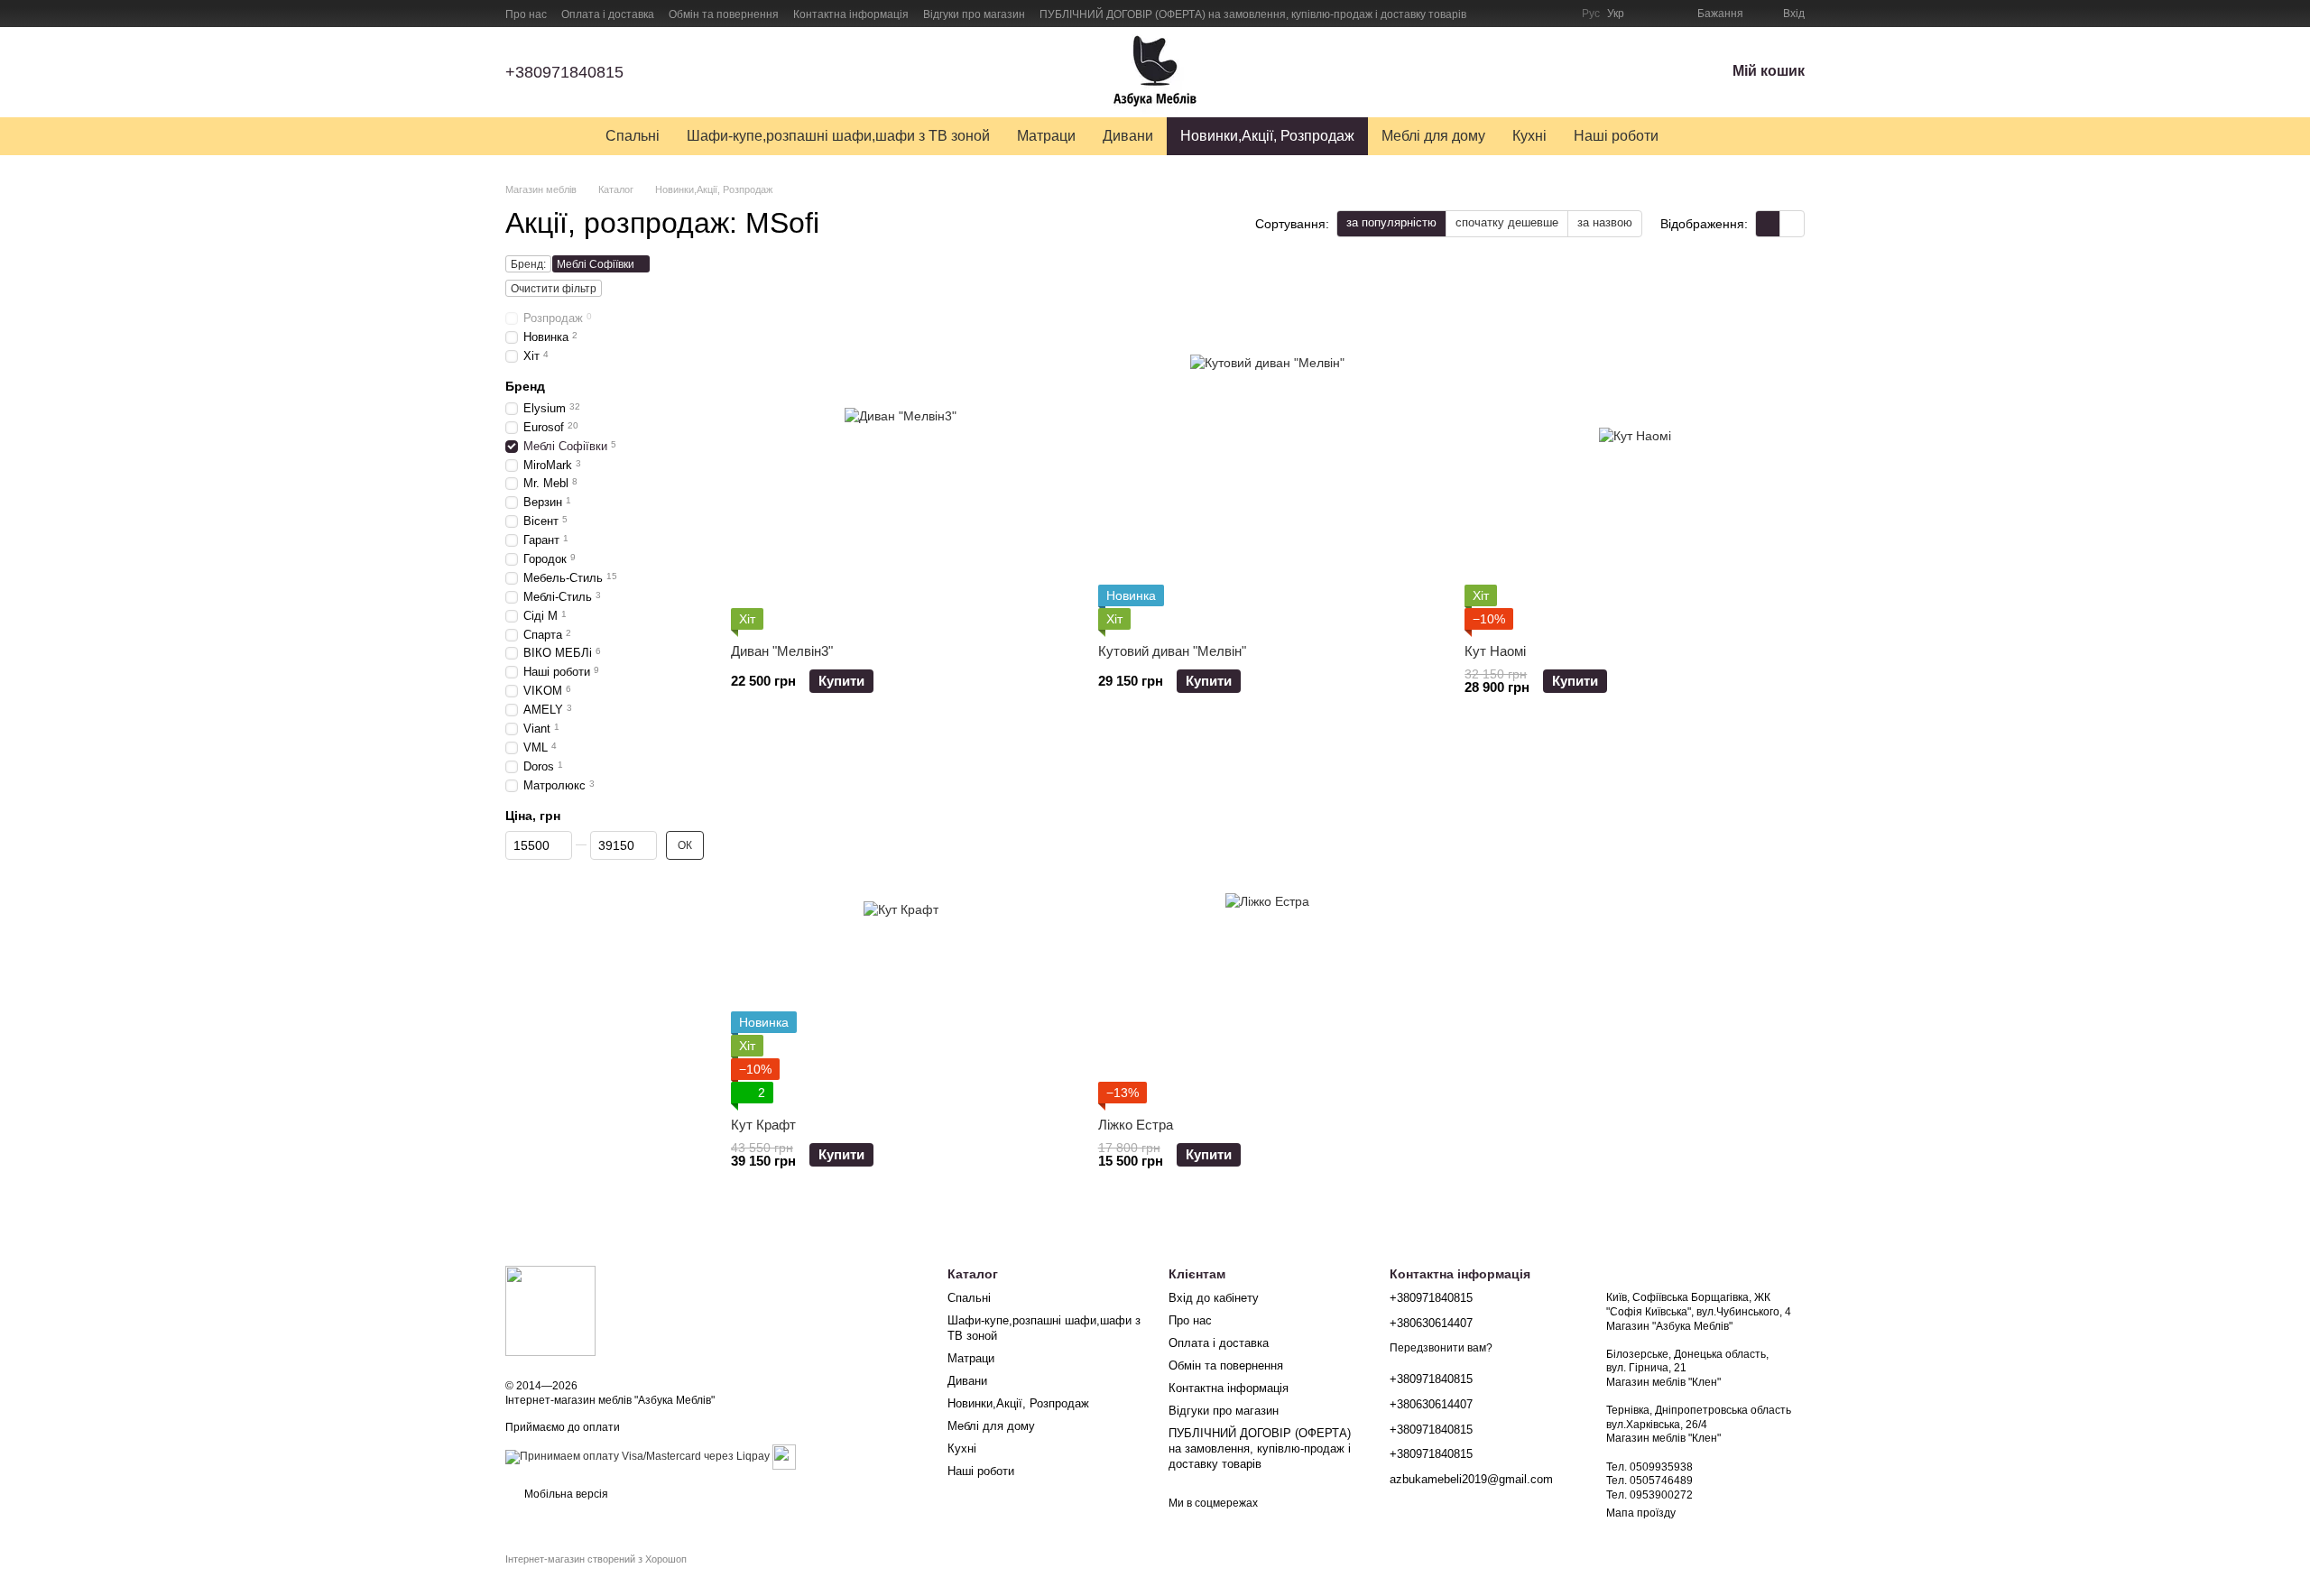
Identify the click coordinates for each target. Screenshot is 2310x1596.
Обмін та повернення (724, 14)
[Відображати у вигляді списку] (1792, 223)
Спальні (633, 136)
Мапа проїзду (1641, 1513)
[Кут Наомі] (1635, 449)
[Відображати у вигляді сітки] (1768, 223)
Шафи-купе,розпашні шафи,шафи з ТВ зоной (838, 136)
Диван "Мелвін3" (782, 651)
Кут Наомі (1495, 651)
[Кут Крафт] (901, 923)
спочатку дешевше (1507, 222)
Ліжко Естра (1136, 1125)
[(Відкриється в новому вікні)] (784, 1456)
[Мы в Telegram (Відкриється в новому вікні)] (1557, 14)
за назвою (1605, 222)
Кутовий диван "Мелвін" (1172, 651)
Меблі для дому (1433, 136)
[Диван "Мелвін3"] (901, 449)
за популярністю (1391, 222)
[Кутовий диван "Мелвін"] (1268, 449)
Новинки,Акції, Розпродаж (1267, 136)
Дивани (1128, 136)
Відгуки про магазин (974, 14)
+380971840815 (564, 72)
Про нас (526, 14)
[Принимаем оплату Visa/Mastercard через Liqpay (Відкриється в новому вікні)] (638, 1456)
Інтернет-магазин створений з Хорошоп (596, 1559)
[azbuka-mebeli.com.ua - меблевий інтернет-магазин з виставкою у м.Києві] (550, 1310)
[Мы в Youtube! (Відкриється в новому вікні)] (1513, 14)
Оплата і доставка (608, 14)
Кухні (1529, 136)
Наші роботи (1616, 136)
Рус (1591, 14)
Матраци (1046, 136)
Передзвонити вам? (1441, 1348)
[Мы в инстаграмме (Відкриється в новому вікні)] (1535, 14)
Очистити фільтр (554, 289)
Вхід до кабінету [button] (1214, 1298)
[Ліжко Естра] (1268, 923)
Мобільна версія (565, 1494)
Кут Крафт (763, 1125)
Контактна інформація (851, 14)
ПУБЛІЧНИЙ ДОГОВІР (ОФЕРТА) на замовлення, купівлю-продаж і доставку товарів (1253, 14)
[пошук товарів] (1705, 136)
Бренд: (528, 264)
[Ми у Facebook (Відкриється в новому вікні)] (1492, 14)
